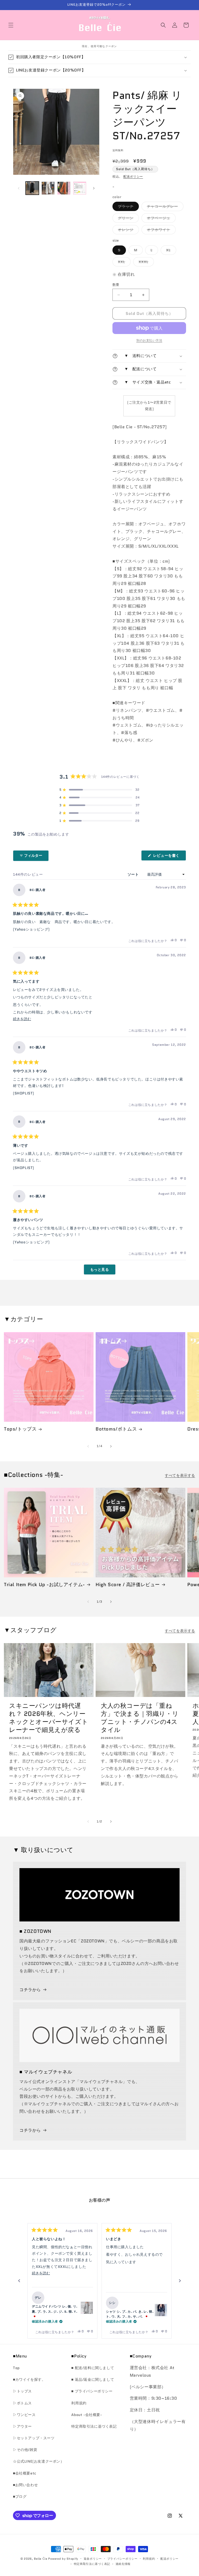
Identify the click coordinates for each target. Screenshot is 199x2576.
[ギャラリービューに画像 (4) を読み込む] (80, 188)
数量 (116, 285)
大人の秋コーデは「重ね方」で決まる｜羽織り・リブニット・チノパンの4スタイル (140, 1718)
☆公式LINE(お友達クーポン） (39, 2461)
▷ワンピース (24, 2415)
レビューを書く (168, 857)
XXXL (145, 263)
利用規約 (79, 2403)
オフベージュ (160, 219)
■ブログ (20, 2497)
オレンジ (127, 231)
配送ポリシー (133, 176)
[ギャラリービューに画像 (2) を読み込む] (48, 188)
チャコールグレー (164, 207)
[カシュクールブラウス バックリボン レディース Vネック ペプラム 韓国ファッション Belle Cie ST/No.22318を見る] (161, 2310)
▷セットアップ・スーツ (34, 2438)
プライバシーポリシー (122, 2559)
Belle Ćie (41, 2559)
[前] (19, 2281)
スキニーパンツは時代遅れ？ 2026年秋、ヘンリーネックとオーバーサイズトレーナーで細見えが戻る (49, 1718)
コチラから (30, 1990)
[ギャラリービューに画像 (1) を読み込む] (32, 188)
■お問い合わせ (25, 2485)
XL (170, 251)
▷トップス (22, 2391)
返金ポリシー (93, 2559)
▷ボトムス (22, 2403)
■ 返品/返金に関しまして (93, 2379)
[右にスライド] (94, 188)
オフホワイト (160, 231)
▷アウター (22, 2426)
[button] (11, 25)
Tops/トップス (20, 1429)
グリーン (127, 219)
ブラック (127, 207)
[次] (180, 2281)
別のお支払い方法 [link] (149, 340)
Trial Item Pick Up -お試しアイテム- (44, 1585)
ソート (134, 874)
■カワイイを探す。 (29, 2379)
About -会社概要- (87, 2415)
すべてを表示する (180, 1475)
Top (16, 2368)
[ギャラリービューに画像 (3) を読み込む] (64, 188)
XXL (123, 263)
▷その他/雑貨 (25, 2450)
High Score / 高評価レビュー (128, 1585)
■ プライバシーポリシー (92, 2391)
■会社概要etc (25, 2473)
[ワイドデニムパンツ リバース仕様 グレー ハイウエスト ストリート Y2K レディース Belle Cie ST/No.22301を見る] (87, 2308)
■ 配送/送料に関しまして (93, 2368)
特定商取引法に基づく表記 (94, 2426)
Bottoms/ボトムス (116, 1429)
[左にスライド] (19, 188)
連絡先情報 (123, 2564)
